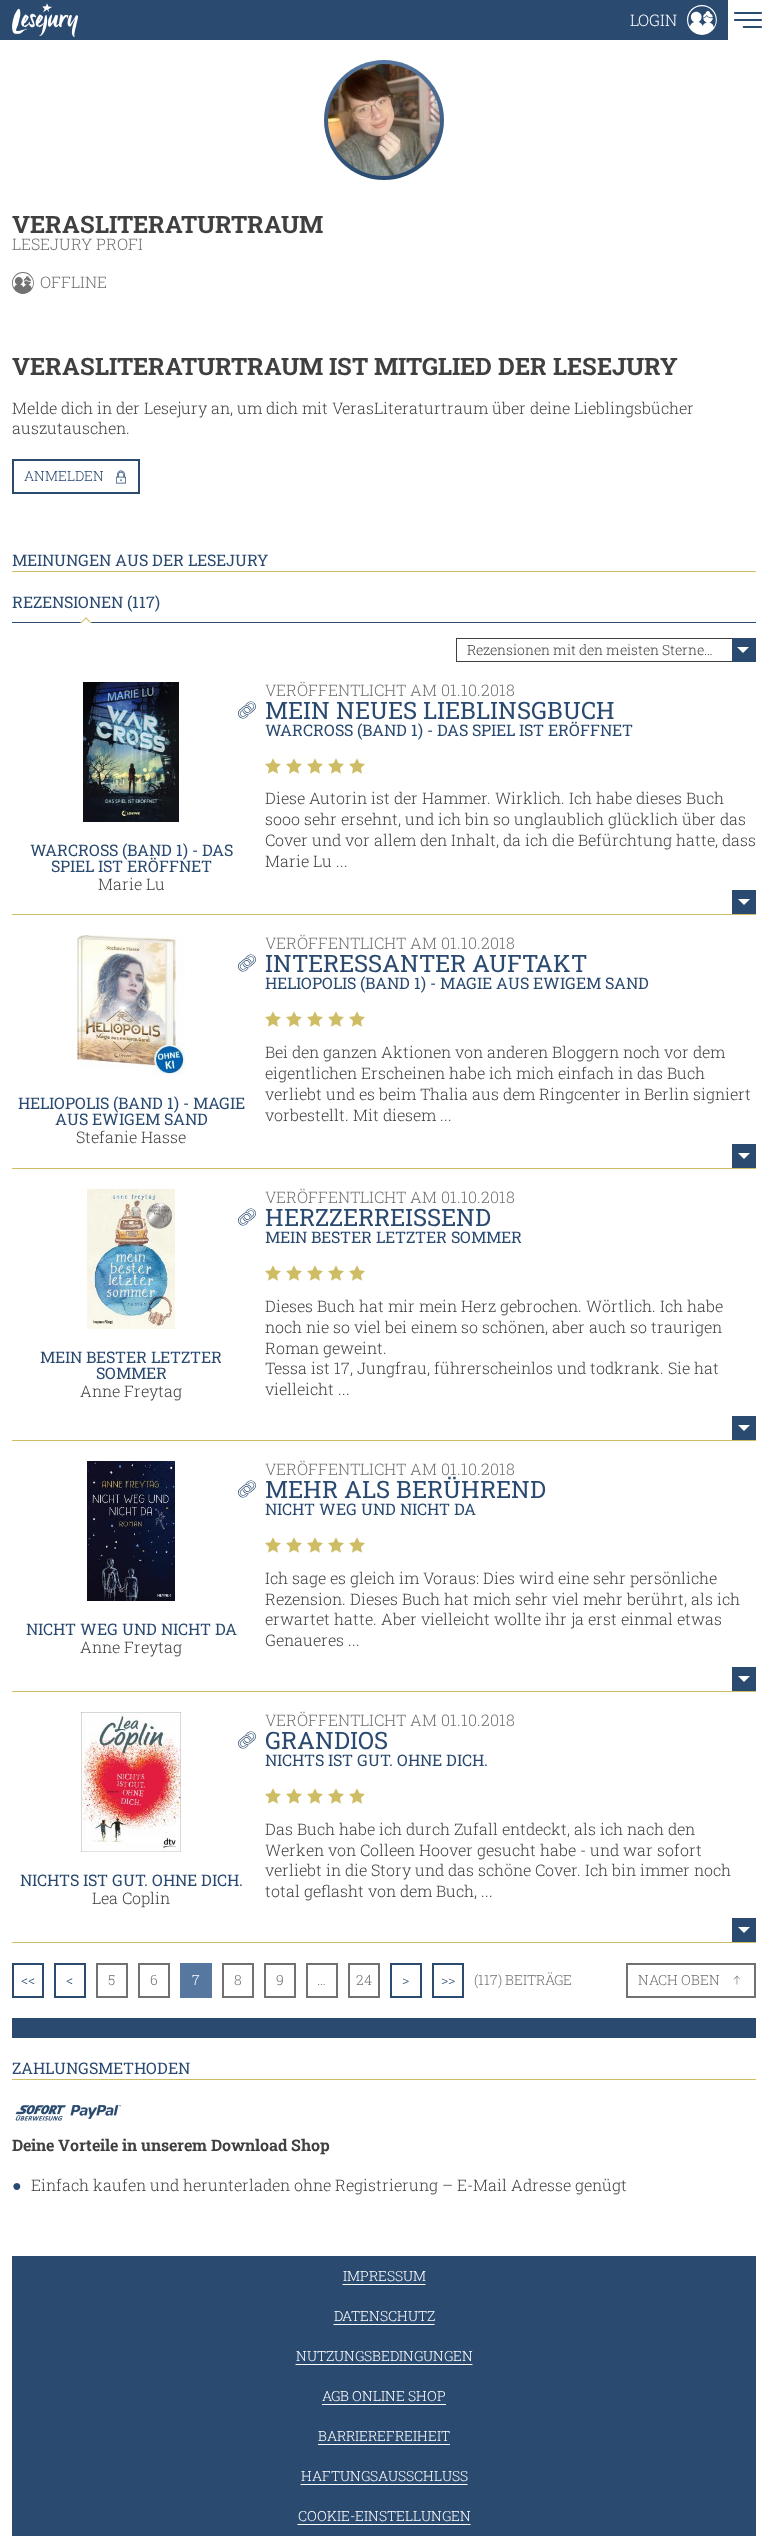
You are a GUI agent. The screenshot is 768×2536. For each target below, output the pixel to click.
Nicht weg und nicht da (131, 1628)
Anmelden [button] (64, 475)
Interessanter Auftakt (426, 963)
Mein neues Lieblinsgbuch (440, 710)
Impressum (384, 2275)
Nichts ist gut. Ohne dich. (131, 1879)
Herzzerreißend (378, 1217)
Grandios (326, 1740)
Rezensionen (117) (86, 602)
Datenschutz (384, 2315)
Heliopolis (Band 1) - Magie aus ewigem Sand (131, 1110)
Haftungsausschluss (384, 2475)
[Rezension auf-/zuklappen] (744, 902)
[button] (673, 20)
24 (364, 1979)
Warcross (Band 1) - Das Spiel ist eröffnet (131, 857)
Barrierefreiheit (384, 2435)
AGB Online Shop (384, 2395)
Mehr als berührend (405, 1489)
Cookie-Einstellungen (384, 2515)
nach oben (679, 1979)
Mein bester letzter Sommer (131, 1364)
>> (448, 1979)
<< (28, 1979)
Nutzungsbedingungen (384, 2355)
